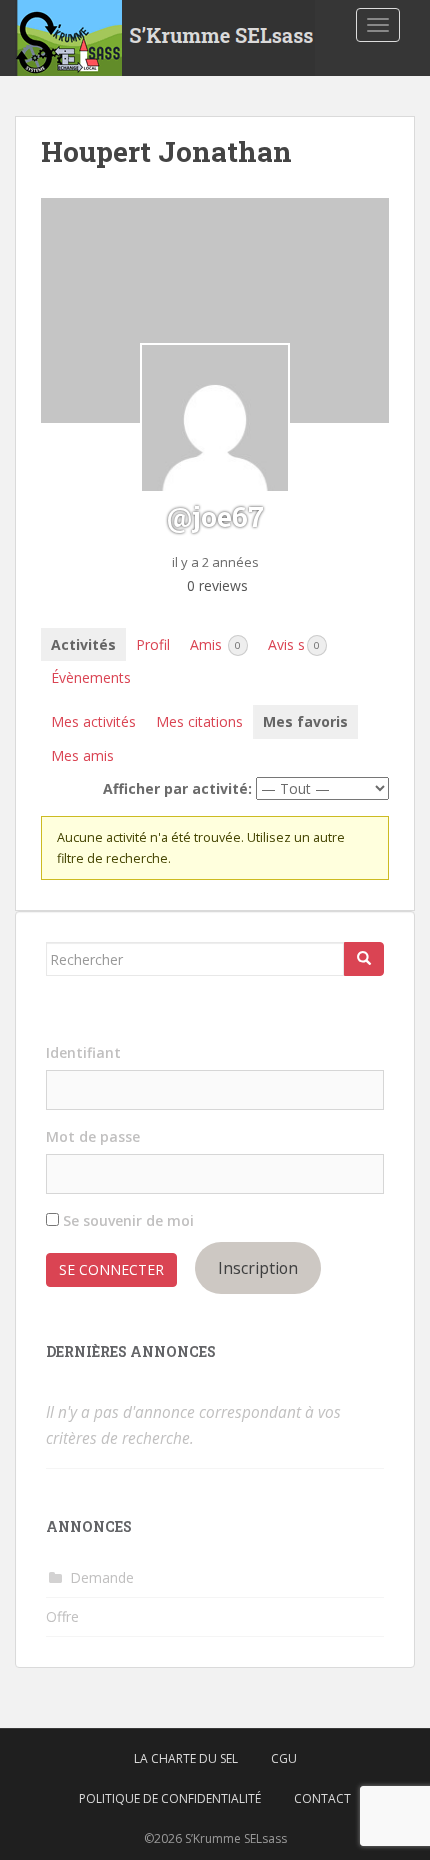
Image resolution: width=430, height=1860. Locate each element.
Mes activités (93, 721)
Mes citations (199, 721)
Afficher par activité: (177, 788)
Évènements (91, 677)
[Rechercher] (364, 959)
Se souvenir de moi (126, 1220)
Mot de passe (93, 1136)
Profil (153, 644)
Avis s (294, 644)
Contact (322, 1798)
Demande (102, 1577)
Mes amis (82, 755)
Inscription (258, 1268)
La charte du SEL (186, 1758)
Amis (215, 644)
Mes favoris (305, 721)
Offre (62, 1616)
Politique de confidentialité (170, 1798)
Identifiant (83, 1052)
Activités (83, 644)
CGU (284, 1758)
